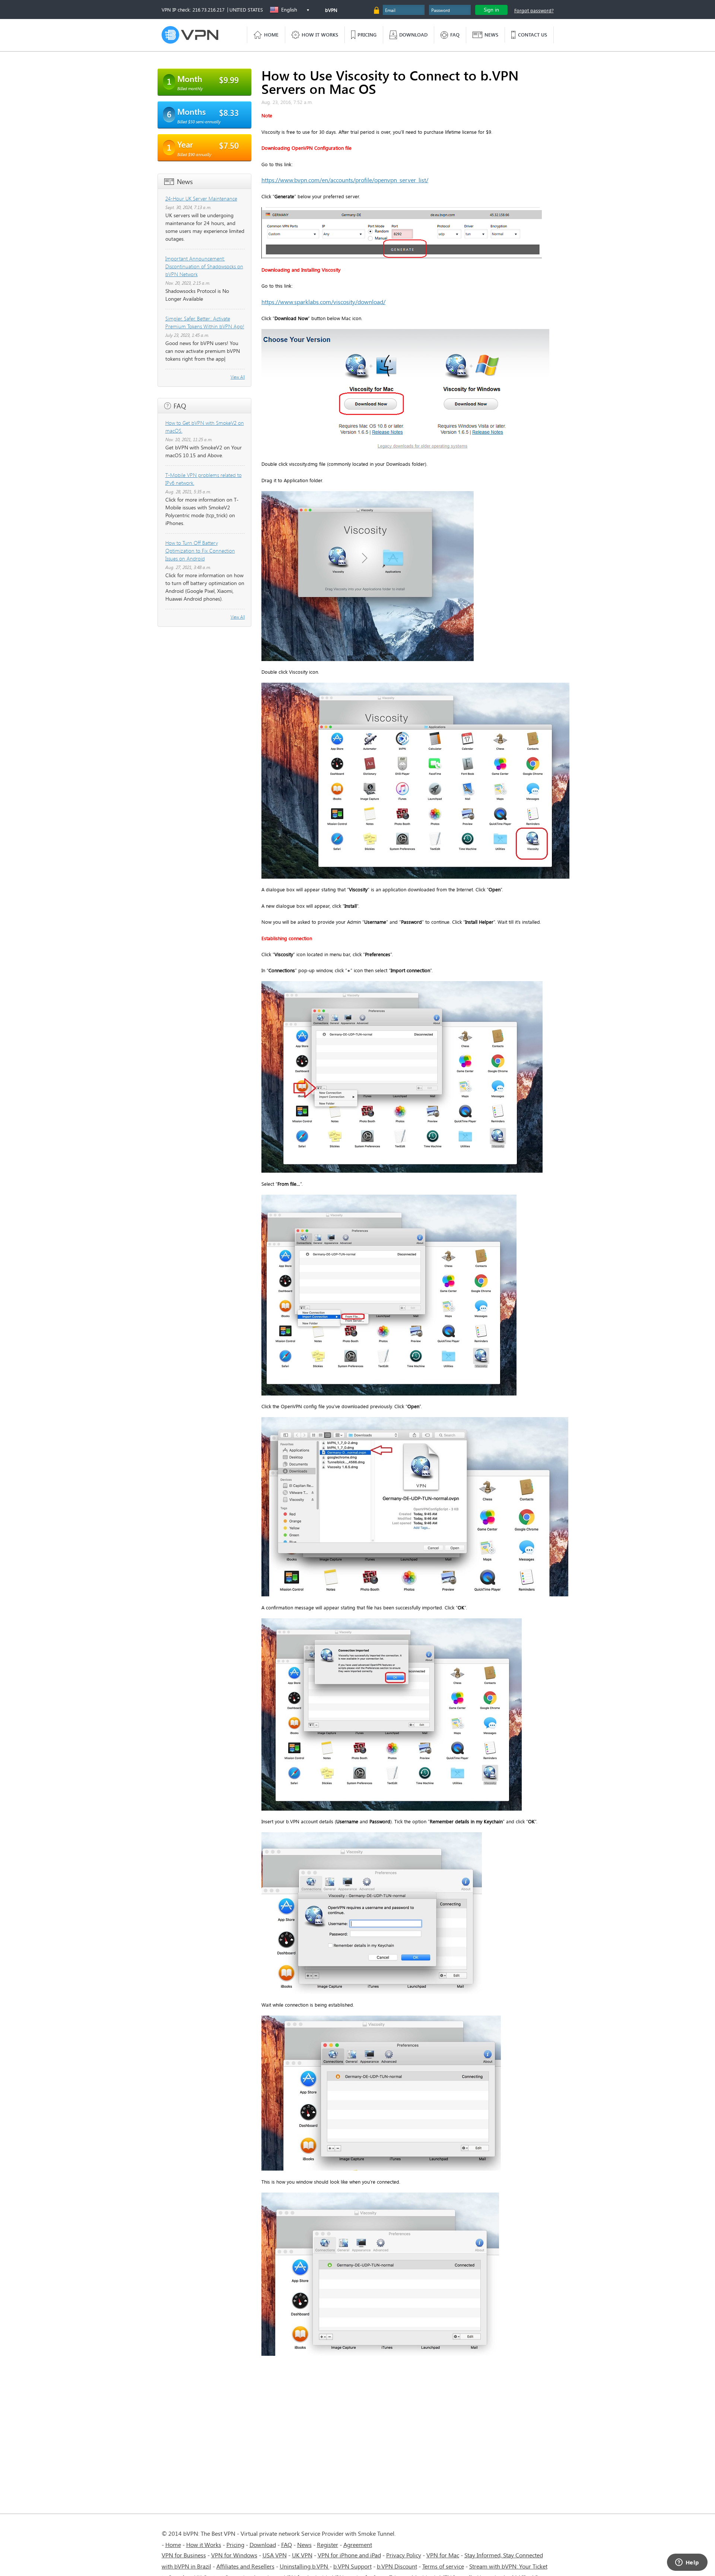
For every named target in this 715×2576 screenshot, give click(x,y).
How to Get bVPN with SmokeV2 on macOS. (205, 427)
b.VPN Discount (397, 2566)
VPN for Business (184, 2555)
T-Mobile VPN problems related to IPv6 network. (204, 479)
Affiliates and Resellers (245, 2566)
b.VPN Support (352, 2566)
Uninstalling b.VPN (305, 2566)
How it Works (204, 2545)
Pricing (235, 2545)
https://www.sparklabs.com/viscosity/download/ (323, 302)
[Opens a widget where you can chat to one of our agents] (687, 2563)
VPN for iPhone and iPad (349, 2555)
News (304, 2545)
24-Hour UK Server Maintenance (201, 198)
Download (263, 2545)
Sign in (491, 10)
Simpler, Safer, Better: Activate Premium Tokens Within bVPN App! (205, 322)
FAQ (287, 2545)
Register (328, 2545)
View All (238, 377)
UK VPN (302, 2555)
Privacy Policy (404, 2555)
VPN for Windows (234, 2555)
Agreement (358, 2545)
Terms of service (443, 2566)
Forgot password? (534, 10)
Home (173, 2545)
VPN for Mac (443, 2555)
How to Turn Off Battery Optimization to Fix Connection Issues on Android (200, 551)
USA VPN (275, 2555)
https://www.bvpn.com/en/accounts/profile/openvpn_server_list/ (345, 180)
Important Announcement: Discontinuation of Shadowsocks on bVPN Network (204, 266)
